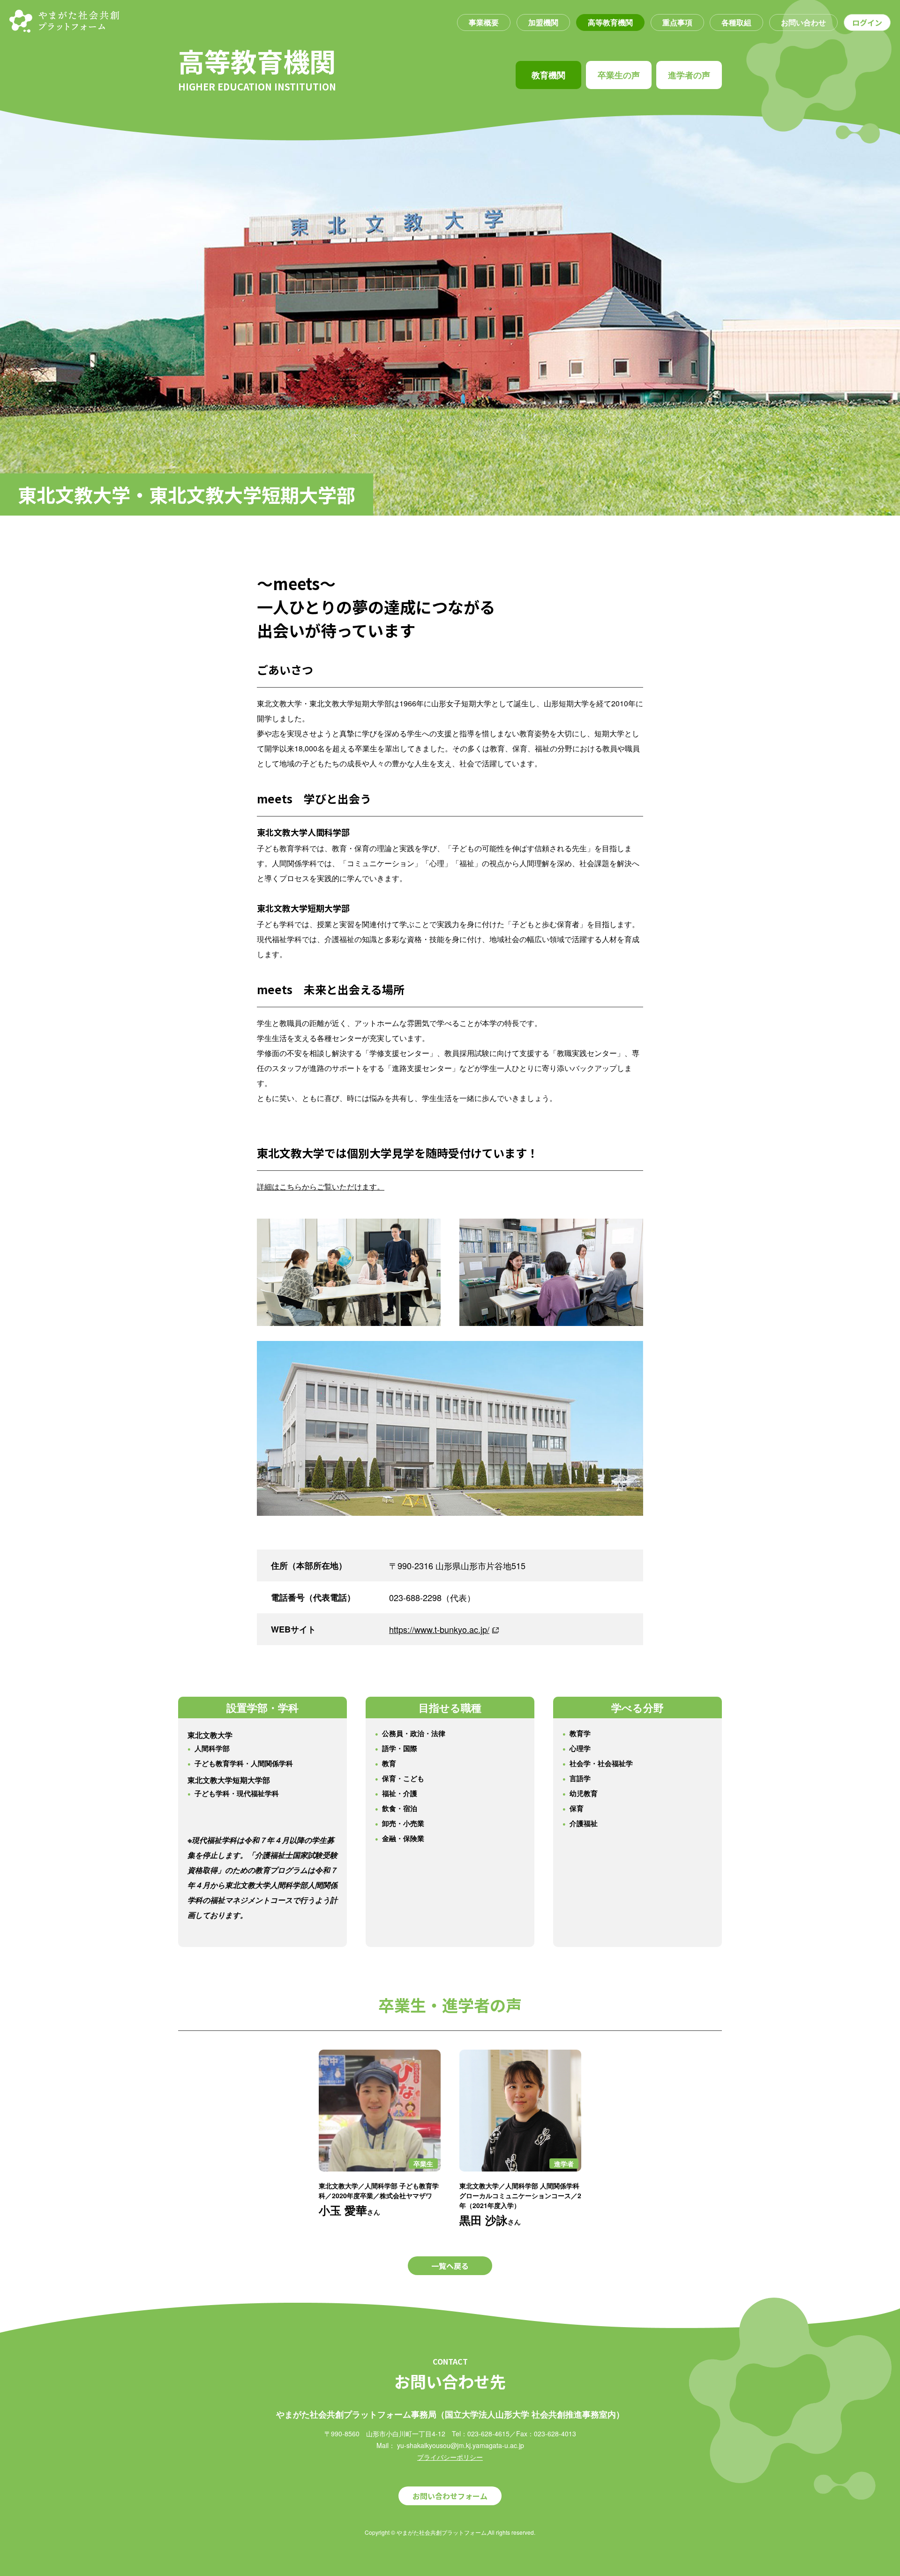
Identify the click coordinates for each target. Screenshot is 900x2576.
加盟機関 (543, 22)
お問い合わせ (803, 22)
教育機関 (548, 75)
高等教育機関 (610, 22)
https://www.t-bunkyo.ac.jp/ (439, 1629)
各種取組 (736, 22)
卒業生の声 (619, 75)
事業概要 (484, 22)
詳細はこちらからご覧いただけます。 (321, 1187)
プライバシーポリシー (450, 2457)
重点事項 (677, 22)
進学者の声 (689, 75)
